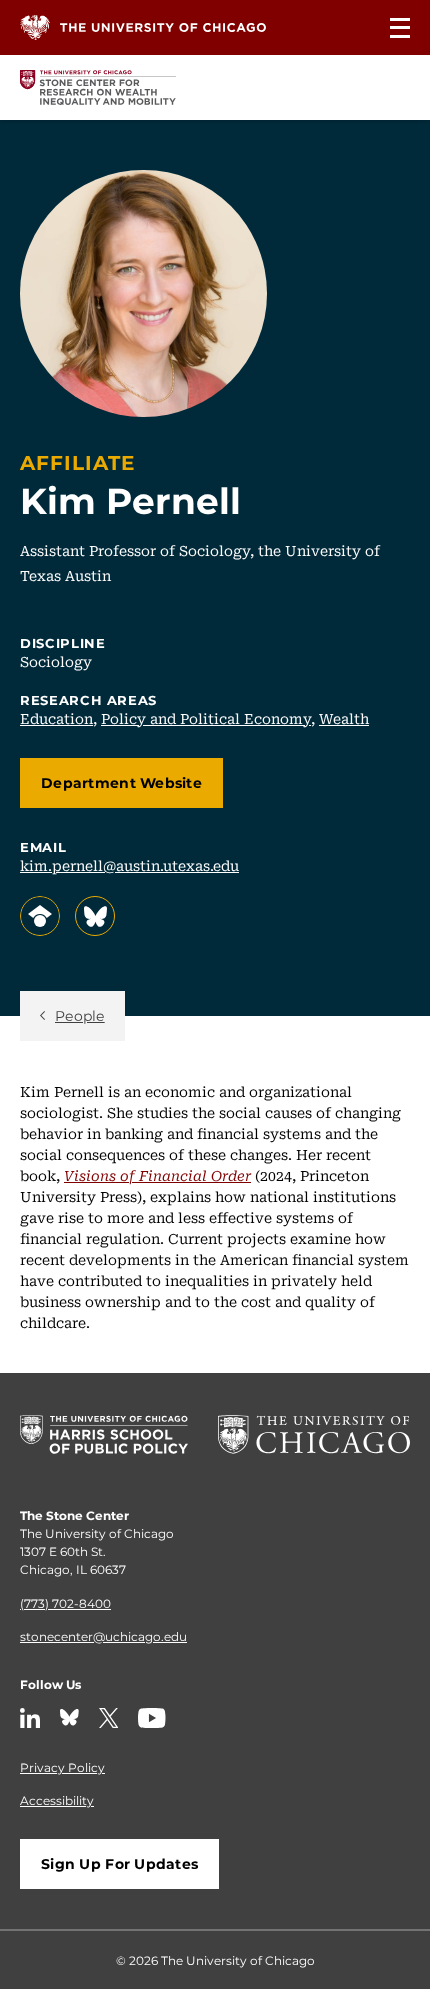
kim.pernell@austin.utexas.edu (129, 865)
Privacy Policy (62, 1767)
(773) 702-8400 (65, 1603)
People (80, 1016)
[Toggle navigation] (400, 28)
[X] (109, 1718)
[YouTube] (152, 1718)
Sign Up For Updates (119, 1863)
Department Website (121, 782)
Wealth (344, 718)
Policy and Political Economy (206, 718)
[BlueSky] (69, 1718)
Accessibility (57, 1800)
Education (56, 718)
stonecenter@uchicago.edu (103, 1636)
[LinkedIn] (30, 1718)
